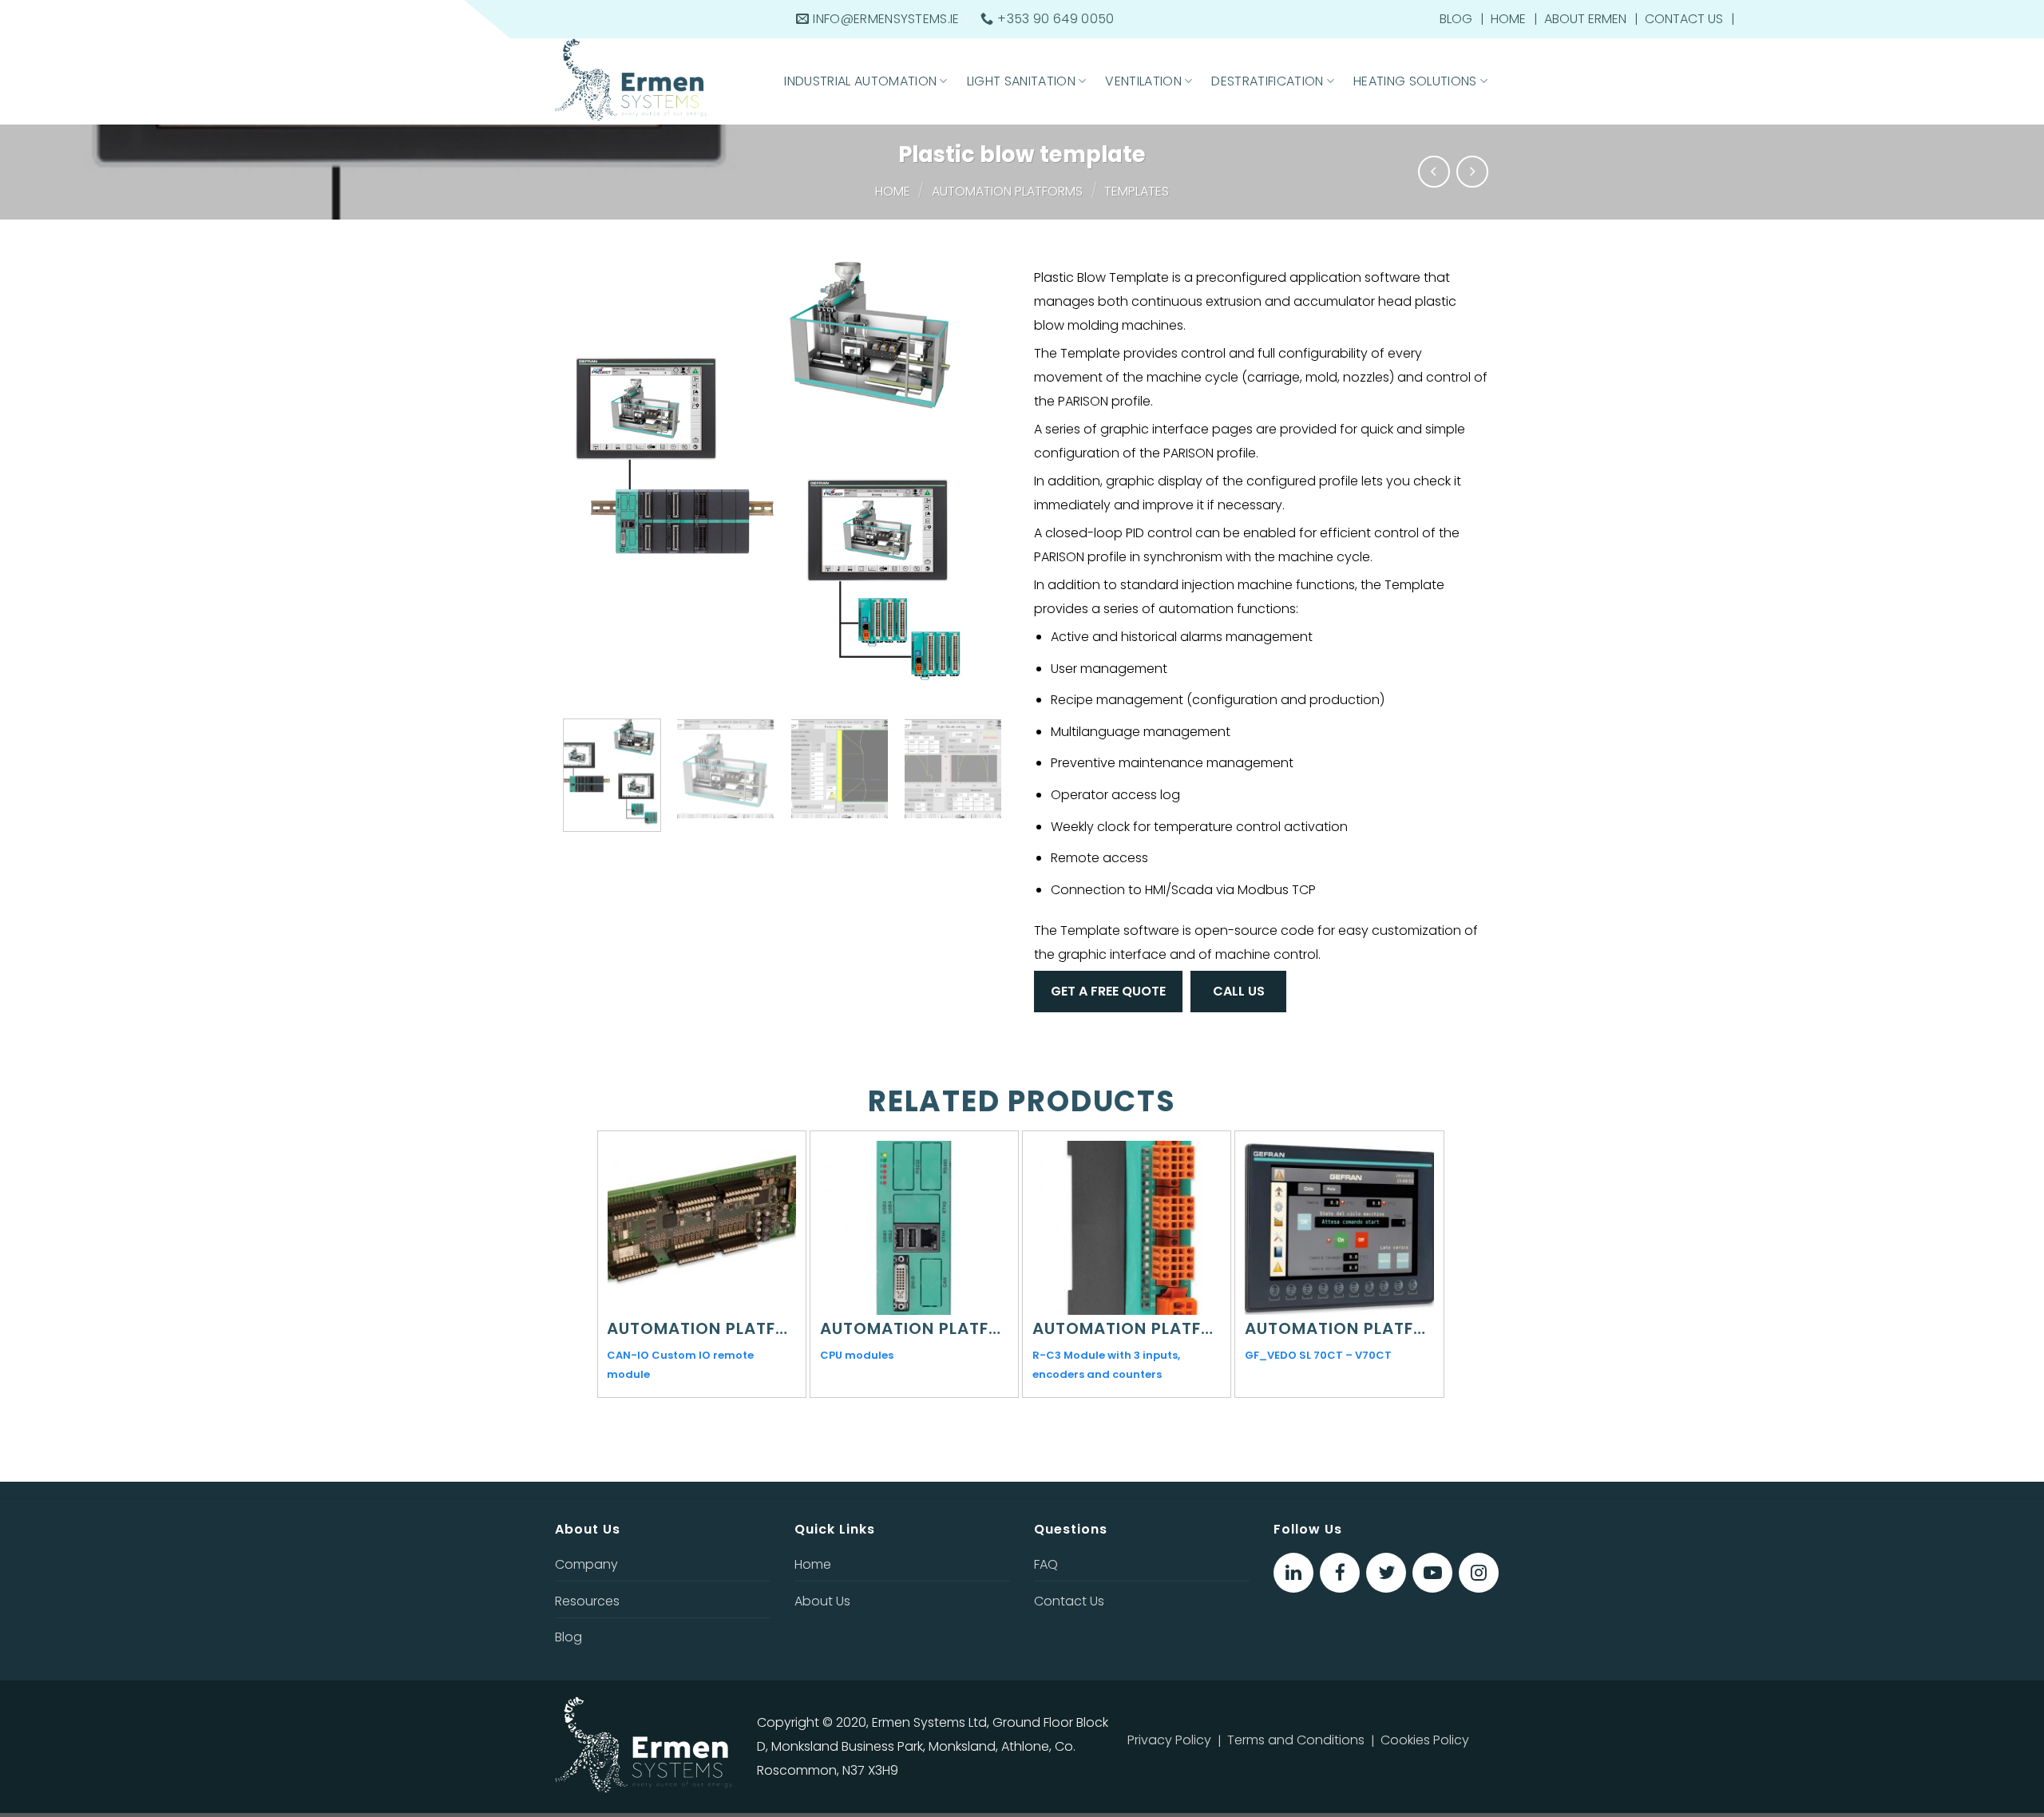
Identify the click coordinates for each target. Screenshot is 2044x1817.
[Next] (980, 479)
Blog (1456, 19)
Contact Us (1684, 19)
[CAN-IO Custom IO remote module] (701, 1228)
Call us (1239, 991)
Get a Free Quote (1108, 991)
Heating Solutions (1415, 81)
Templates (1137, 191)
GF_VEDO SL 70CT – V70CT (1318, 1355)
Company (586, 1564)
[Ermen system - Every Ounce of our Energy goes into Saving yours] (656, 81)
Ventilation (1143, 81)
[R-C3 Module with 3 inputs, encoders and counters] (1127, 1228)
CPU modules (857, 1355)
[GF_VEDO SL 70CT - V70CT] (1339, 1228)
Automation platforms (1007, 191)
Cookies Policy (1425, 1740)
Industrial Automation (860, 81)
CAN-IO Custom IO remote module (680, 1365)
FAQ (1046, 1564)
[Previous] (584, 479)
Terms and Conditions (1296, 1740)
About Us (822, 1601)
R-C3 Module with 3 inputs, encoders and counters (1106, 1365)
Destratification (1267, 81)
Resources (587, 1601)
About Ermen (1585, 19)
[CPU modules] (914, 1228)
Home (1508, 19)
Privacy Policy (1169, 1740)
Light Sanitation (1021, 81)
